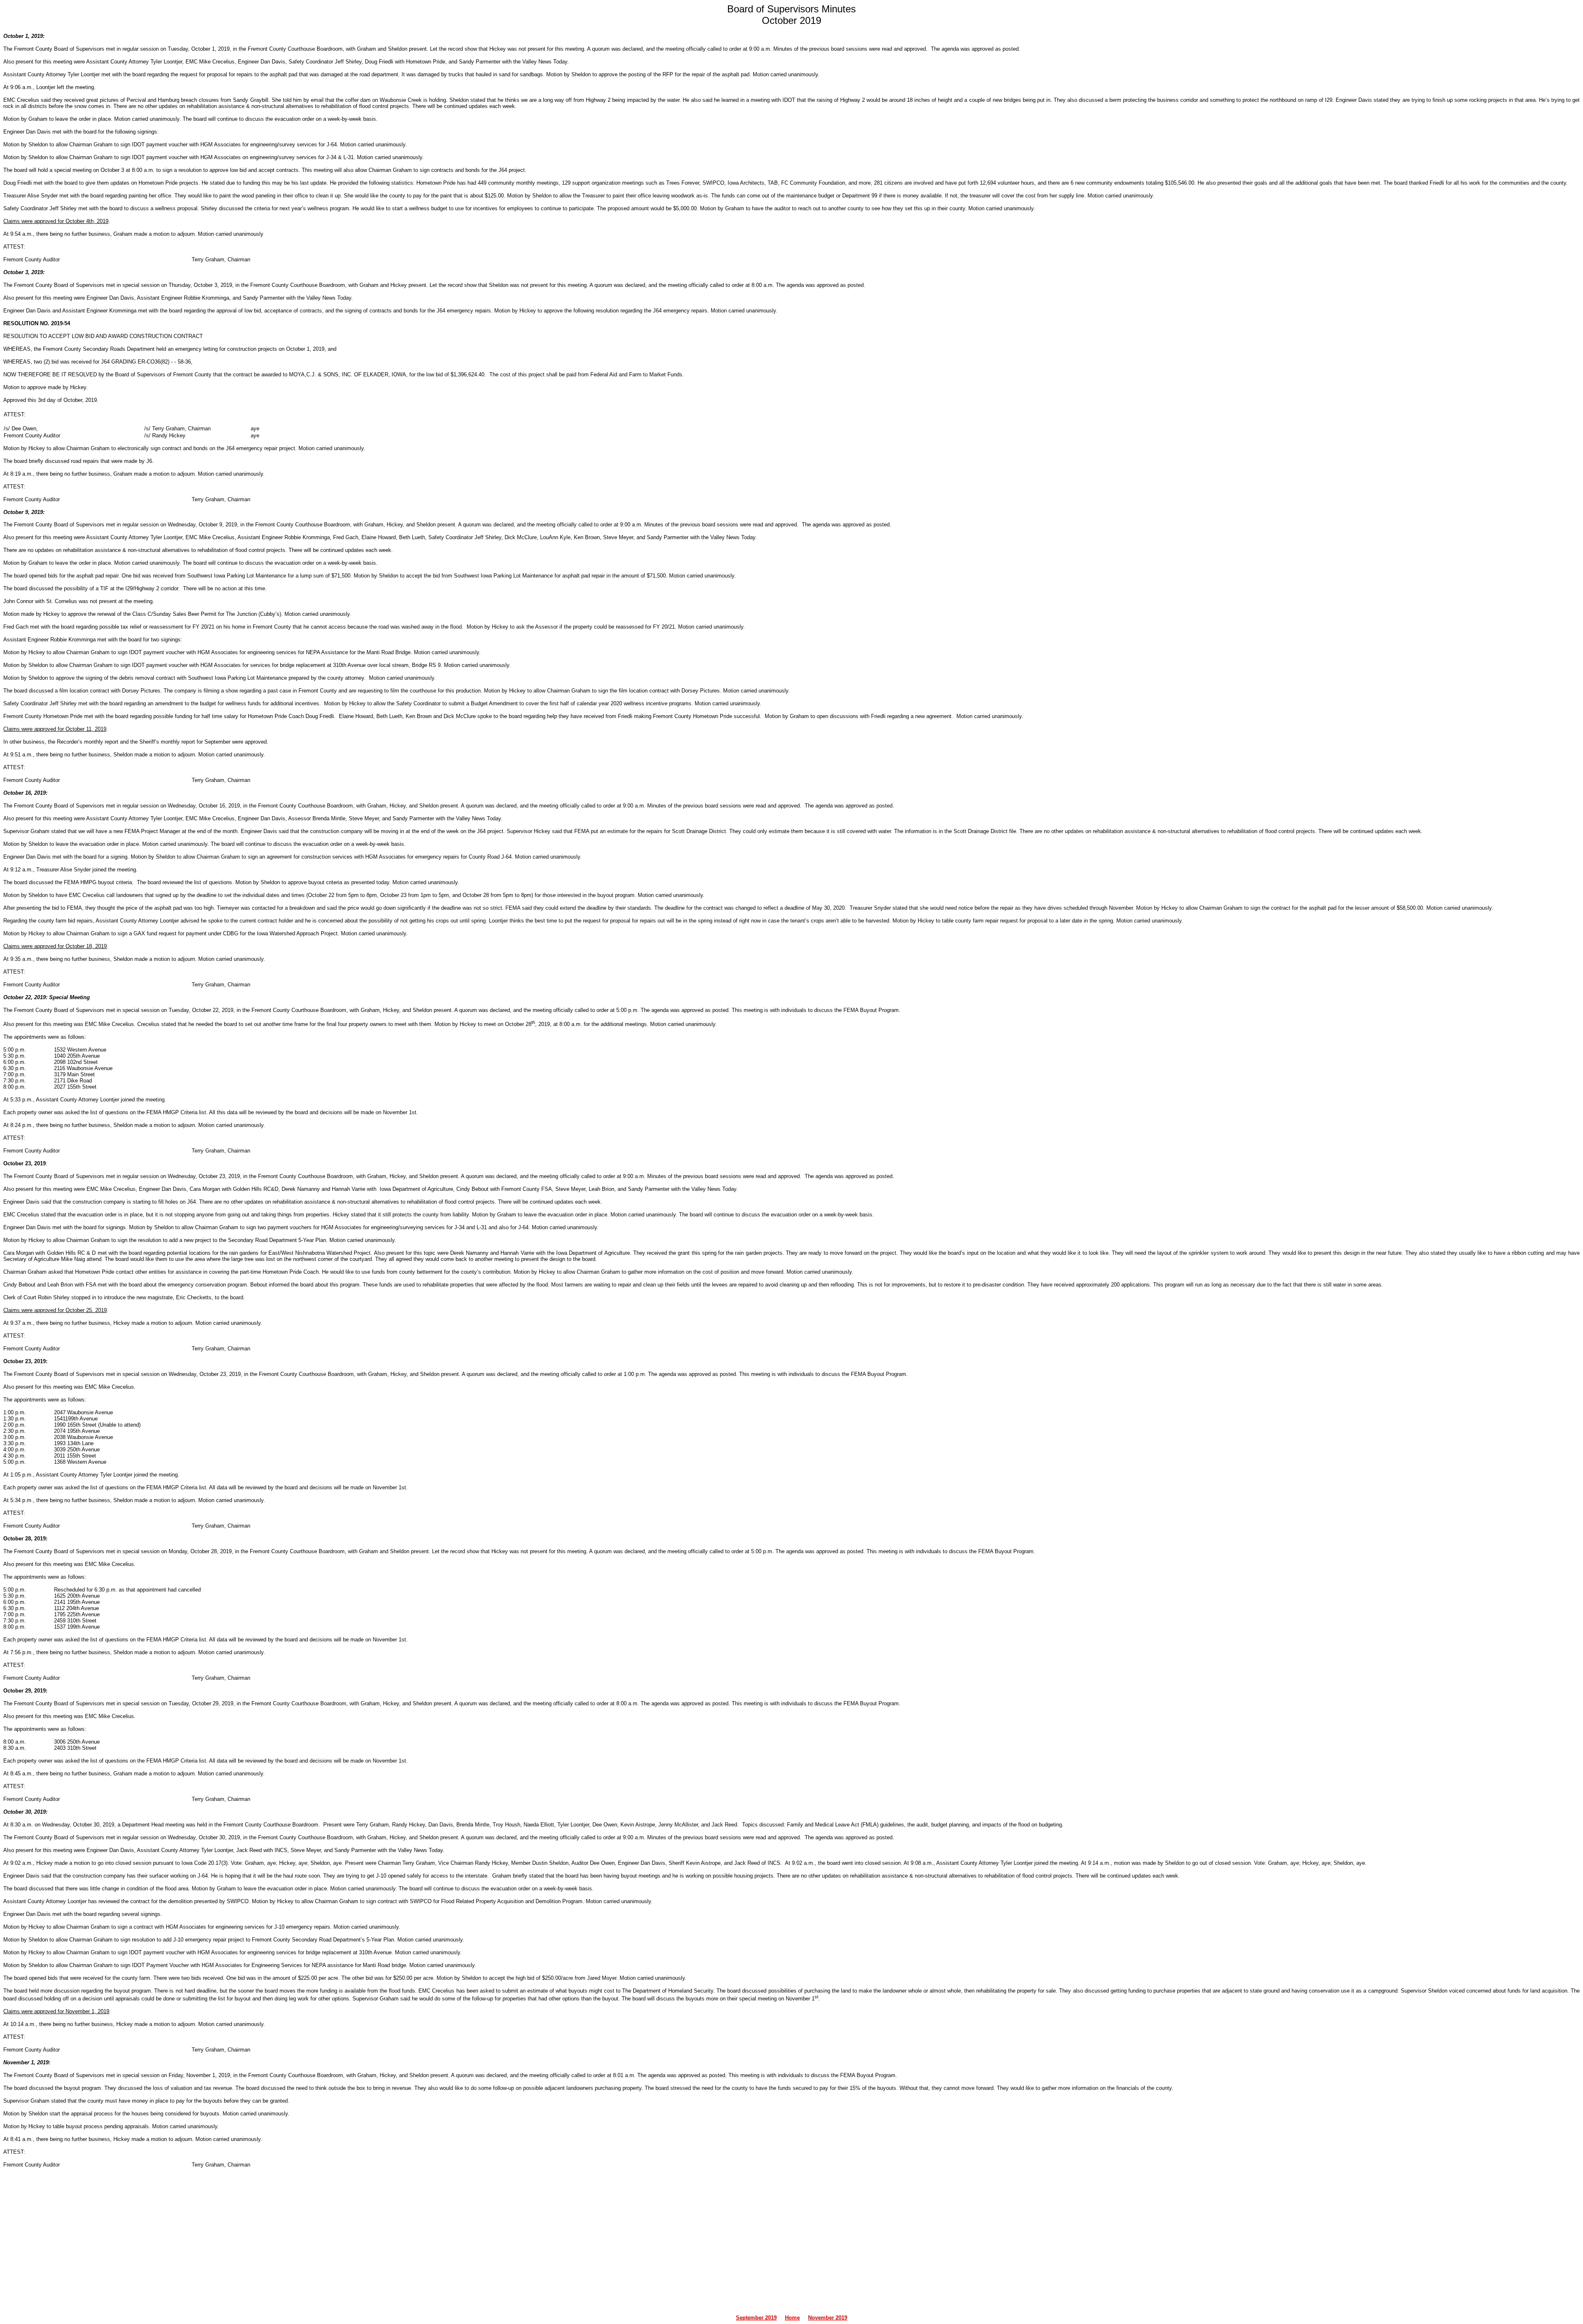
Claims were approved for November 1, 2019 (56, 2011)
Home (792, 2318)
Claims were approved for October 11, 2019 (55, 729)
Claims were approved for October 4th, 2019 (56, 221)
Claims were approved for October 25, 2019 (55, 1310)
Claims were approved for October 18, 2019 (55, 946)
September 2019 (756, 2318)
